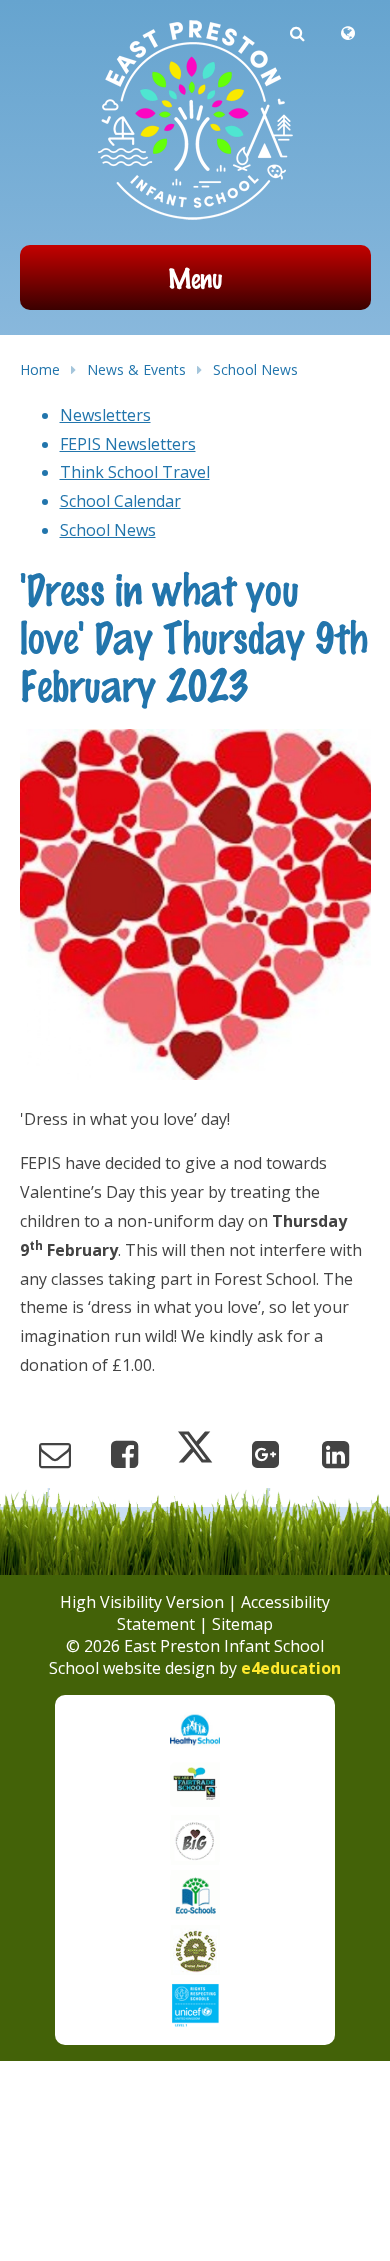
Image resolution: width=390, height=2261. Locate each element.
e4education (291, 1668)
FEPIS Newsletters (128, 444)
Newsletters (105, 415)
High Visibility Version (142, 1602)
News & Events (136, 369)
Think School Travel (135, 472)
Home (40, 369)
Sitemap (242, 1624)
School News (255, 369)
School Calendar (120, 501)
